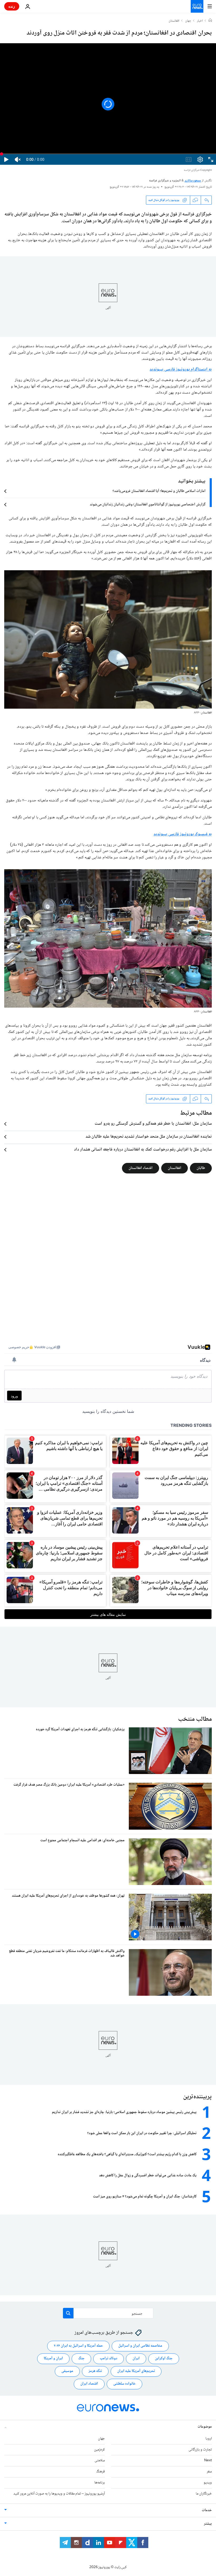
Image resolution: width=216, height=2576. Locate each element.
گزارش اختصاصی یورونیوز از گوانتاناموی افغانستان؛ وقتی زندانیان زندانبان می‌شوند (148, 505)
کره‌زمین (99, 2450)
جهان (188, 21)
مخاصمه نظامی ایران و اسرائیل (140, 2346)
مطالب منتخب (195, 1719)
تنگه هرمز (95, 2371)
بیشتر (208, 2524)
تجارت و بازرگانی (200, 2450)
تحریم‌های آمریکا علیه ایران (136, 2371)
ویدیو (208, 2483)
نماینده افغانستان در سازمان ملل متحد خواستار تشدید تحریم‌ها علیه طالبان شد (149, 1137)
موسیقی (67, 2371)
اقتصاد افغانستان (141, 1168)
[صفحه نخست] (210, 21)
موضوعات (205, 2427)
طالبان (201, 1168)
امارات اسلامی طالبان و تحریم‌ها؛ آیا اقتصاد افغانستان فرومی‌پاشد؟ (159, 491)
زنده (12, 6)
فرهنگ (100, 2472)
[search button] (68, 2313)
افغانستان (174, 21)
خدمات (207, 2510)
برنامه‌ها (100, 2483)
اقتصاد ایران (89, 2384)
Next (208, 2461)
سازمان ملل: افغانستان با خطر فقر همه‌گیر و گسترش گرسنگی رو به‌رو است (153, 1124)
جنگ (81, 2358)
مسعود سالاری (193, 181)
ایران (136, 2358)
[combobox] (108, 2313)
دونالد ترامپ (109, 2358)
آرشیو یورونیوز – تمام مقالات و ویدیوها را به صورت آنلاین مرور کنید (59, 2494)
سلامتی (100, 2461)
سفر (209, 2472)
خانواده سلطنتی (124, 2384)
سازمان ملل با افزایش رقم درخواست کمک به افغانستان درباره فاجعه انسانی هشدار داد (143, 1150)
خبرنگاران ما (204, 2494)
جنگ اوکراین (164, 2358)
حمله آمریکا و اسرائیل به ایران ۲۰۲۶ (78, 2346)
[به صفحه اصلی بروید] (197, 6)
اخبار (200, 21)
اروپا (209, 2439)
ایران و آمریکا (53, 2358)
